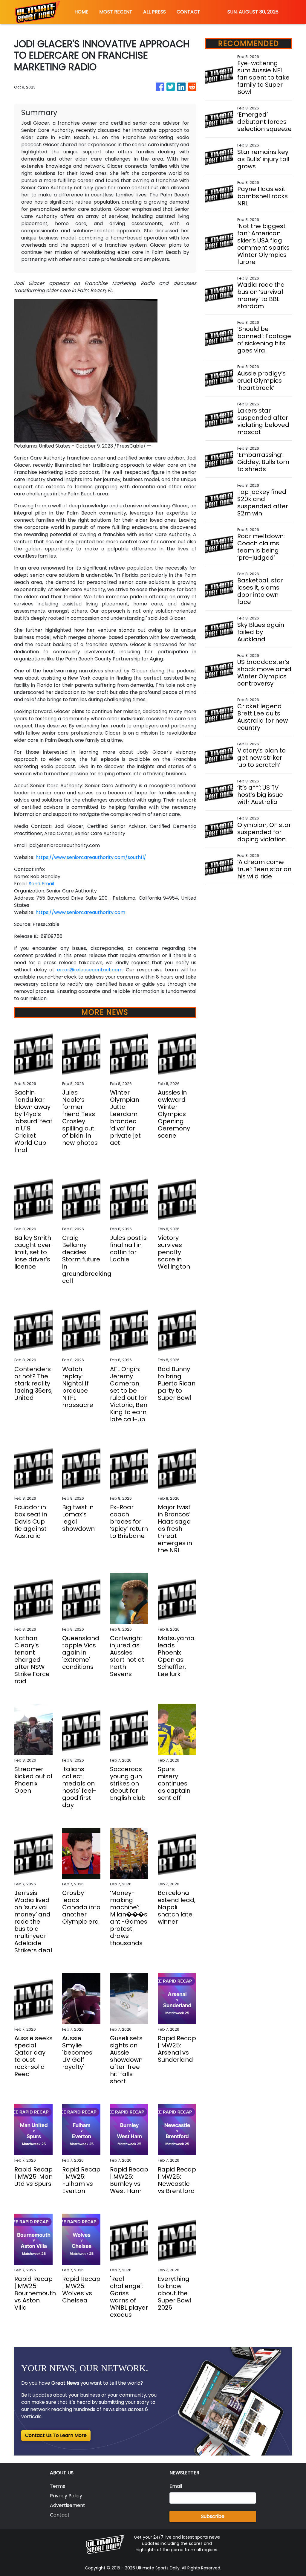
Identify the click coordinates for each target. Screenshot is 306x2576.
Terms (58, 2486)
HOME (81, 12)
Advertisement (68, 2505)
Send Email (41, 884)
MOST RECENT (116, 12)
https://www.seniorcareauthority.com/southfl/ (91, 857)
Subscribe (213, 2516)
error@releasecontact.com (90, 970)
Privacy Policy (66, 2496)
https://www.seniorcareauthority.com (80, 912)
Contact (60, 2515)
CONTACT (188, 12)
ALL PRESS (154, 12)
